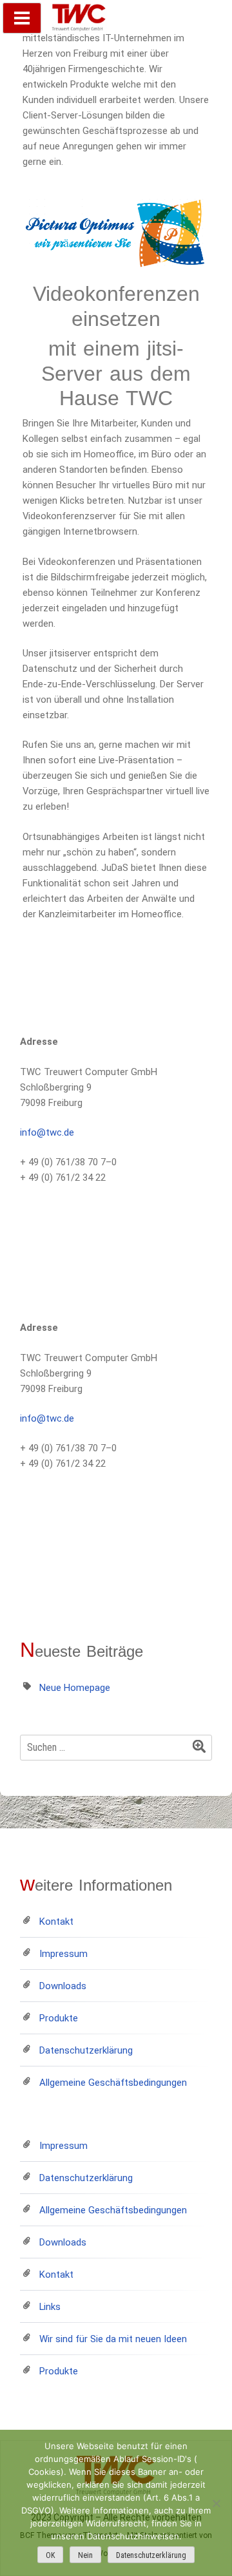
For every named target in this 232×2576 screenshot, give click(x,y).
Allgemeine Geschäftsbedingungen (113, 2083)
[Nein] (216, 2503)
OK (50, 2555)
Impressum (63, 1954)
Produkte (59, 2018)
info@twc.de (47, 1132)
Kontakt (56, 1922)
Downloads (63, 1986)
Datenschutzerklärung (86, 2050)
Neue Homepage (75, 1688)
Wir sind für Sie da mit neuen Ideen (113, 2339)
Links (50, 2307)
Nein (85, 2555)
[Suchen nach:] (116, 1748)
